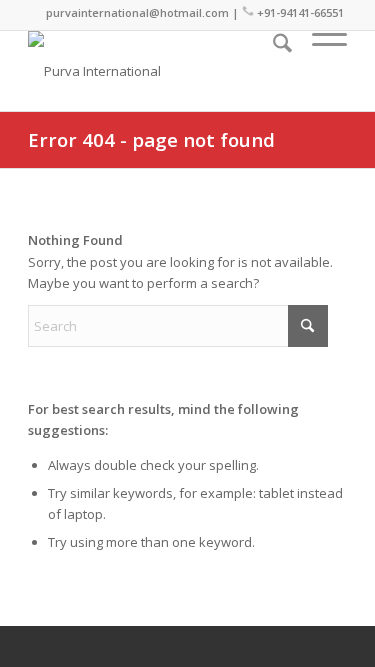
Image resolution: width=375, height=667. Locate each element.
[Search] (272, 71)
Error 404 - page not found (151, 139)
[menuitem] (272, 71)
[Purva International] (155, 71)
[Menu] (319, 71)
